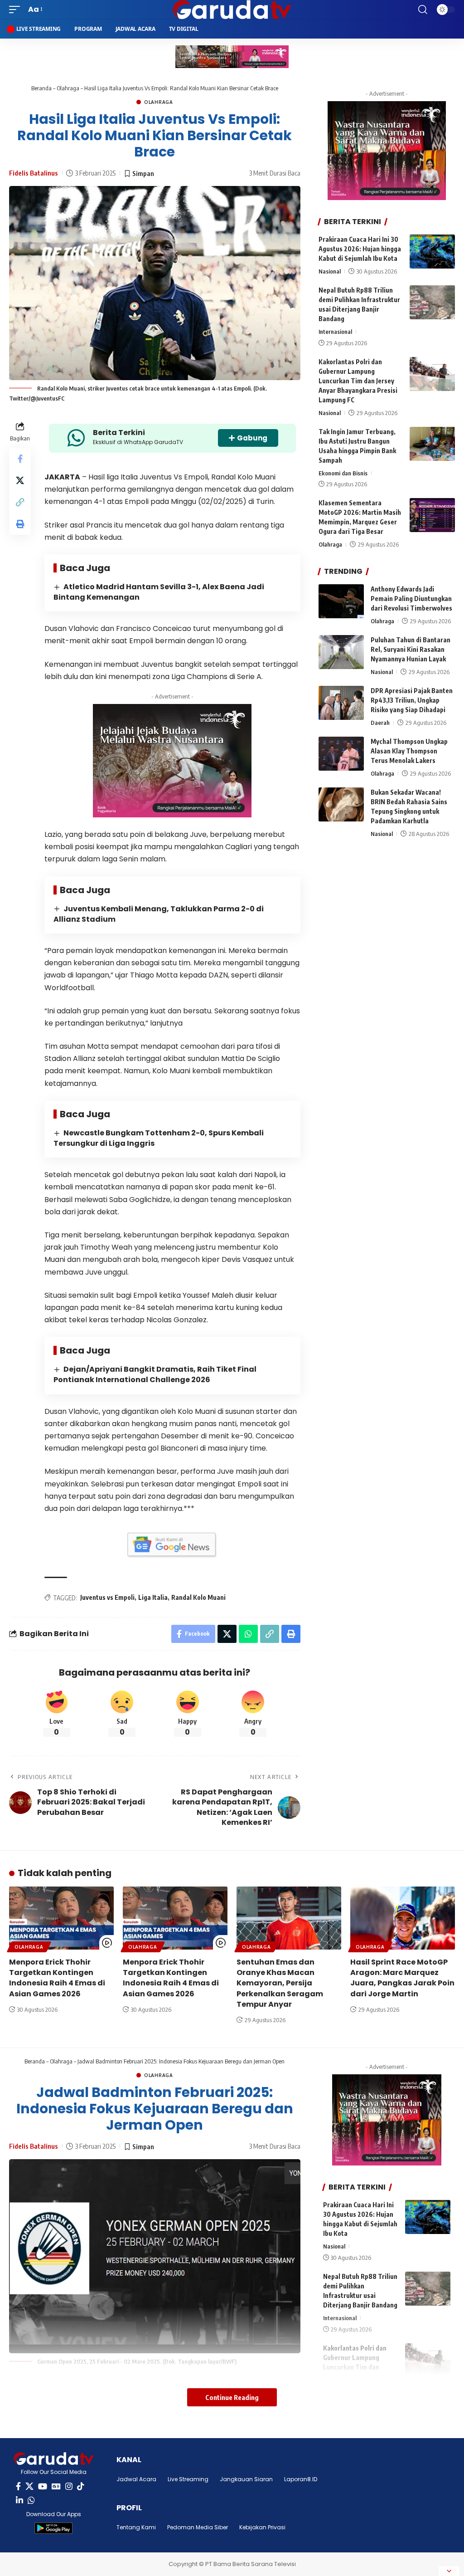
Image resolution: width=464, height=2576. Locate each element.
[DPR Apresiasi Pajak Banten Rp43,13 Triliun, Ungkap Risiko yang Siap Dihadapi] (341, 703)
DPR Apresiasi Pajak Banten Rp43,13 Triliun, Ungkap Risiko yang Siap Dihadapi (412, 700)
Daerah (380, 723)
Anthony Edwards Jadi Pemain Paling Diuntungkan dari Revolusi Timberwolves (411, 599)
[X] (29, 2486)
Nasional (330, 271)
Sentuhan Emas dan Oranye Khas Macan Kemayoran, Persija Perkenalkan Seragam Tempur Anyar (280, 1983)
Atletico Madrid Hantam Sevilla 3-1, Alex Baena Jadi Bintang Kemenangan (159, 592)
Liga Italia (153, 1597)
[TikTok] (81, 2486)
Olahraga (68, 88)
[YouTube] (43, 2486)
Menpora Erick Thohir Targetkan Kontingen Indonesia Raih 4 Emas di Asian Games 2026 (57, 1978)
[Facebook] (18, 2486)
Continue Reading (232, 2397)
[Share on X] (20, 480)
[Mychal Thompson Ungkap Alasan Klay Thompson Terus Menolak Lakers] (341, 754)
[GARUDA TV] (232, 10)
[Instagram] (69, 2486)
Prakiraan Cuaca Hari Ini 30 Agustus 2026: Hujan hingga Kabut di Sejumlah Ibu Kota (360, 249)
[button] (17, 9)
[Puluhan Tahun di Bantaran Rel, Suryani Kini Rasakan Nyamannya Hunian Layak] (341, 652)
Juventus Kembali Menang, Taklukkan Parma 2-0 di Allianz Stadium (159, 914)
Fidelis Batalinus (34, 173)
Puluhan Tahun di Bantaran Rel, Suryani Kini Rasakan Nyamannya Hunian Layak (411, 649)
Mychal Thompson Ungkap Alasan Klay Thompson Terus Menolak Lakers (409, 751)
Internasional (335, 332)
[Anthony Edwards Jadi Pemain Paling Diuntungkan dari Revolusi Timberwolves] (341, 601)
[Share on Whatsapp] (248, 1634)
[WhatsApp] (31, 2500)
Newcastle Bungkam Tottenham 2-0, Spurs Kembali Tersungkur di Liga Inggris (159, 1138)
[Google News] (56, 2486)
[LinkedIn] (19, 2500)
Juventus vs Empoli (107, 1597)
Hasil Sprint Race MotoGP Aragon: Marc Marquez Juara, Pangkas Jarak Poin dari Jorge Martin (402, 1978)
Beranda (41, 88)
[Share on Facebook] (20, 459)
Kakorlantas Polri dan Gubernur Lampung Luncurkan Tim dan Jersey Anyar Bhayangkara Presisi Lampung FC (358, 381)
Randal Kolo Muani (198, 1597)
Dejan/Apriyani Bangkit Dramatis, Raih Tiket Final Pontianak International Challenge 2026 (155, 1374)
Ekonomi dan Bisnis (343, 473)
